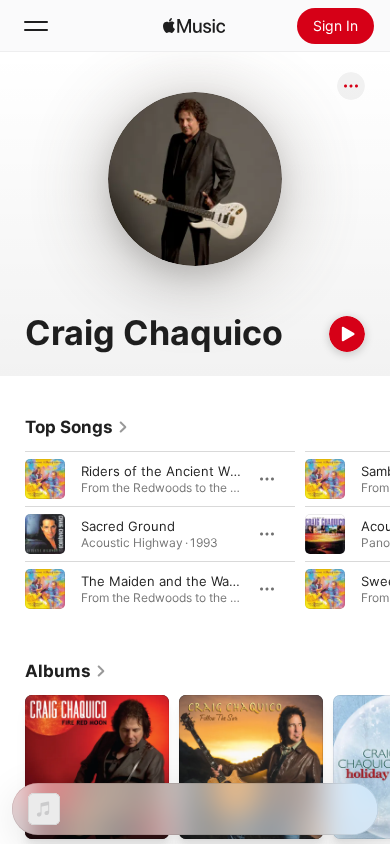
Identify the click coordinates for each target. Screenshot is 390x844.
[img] (194, 26)
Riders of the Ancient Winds (168, 471)
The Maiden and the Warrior (168, 581)
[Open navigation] (36, 26)
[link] (77, 427)
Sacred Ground (128, 526)
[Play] (347, 334)
